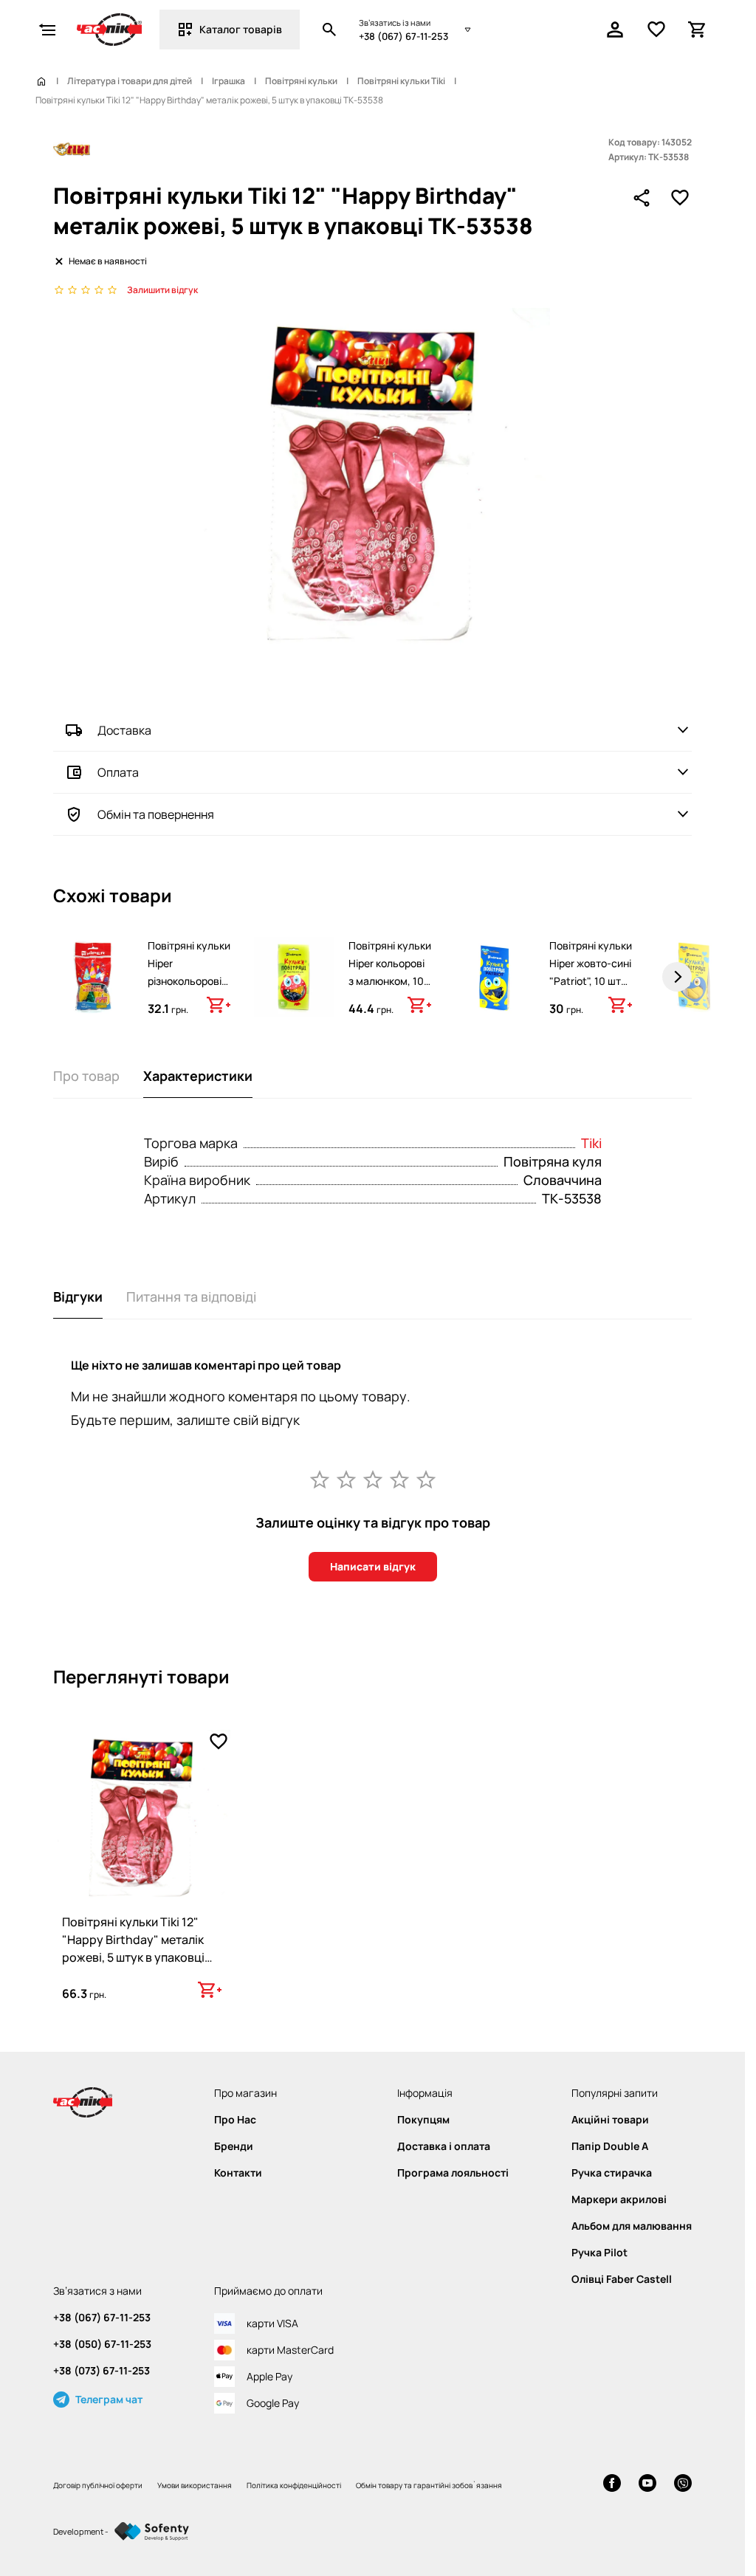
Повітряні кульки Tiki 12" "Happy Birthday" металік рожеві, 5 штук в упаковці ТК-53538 (133, 1948)
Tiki (591, 1143)
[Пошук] (329, 30)
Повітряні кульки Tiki (401, 81)
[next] (677, 977)
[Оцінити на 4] (399, 1479)
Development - (81, 2531)
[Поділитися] (642, 198)
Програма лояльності (453, 2173)
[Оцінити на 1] (320, 1479)
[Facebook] (612, 2485)
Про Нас (235, 2120)
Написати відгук (373, 1566)
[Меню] (47, 30)
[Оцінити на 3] (373, 1479)
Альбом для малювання (632, 2226)
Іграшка (228, 81)
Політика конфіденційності (294, 2485)
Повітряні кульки (301, 81)
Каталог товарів (241, 29)
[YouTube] (647, 2485)
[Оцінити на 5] (426, 1479)
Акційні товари (610, 2120)
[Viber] (683, 2485)
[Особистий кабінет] (615, 30)
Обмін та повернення (156, 814)
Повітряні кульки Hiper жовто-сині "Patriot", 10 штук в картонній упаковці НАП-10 (591, 981)
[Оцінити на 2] (346, 1479)
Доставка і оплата (444, 2146)
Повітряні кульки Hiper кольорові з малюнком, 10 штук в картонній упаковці (390, 981)
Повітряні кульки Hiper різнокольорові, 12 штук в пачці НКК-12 (189, 981)
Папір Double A (610, 2146)
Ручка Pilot (599, 2253)
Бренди (234, 2146)
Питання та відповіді (191, 1296)
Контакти (238, 2173)
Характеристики (198, 1076)
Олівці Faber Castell (622, 2279)
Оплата (118, 772)
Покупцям (423, 2120)
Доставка (124, 730)
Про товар (86, 1076)
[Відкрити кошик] (698, 30)
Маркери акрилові (619, 2199)
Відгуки (78, 1296)
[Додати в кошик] (219, 1005)
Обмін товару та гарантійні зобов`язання (429, 2485)
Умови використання (195, 2485)
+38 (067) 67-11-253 (403, 36)
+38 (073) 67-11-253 (102, 2371)
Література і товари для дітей (130, 81)
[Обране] (656, 30)
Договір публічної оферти (98, 2485)
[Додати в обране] (680, 198)
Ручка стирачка (612, 2173)
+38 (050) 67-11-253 (102, 2344)
